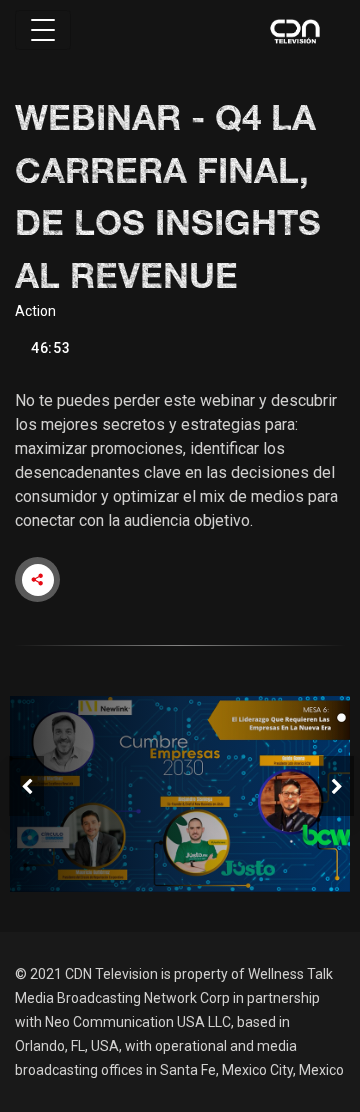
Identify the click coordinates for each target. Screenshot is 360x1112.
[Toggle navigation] (43, 30)
